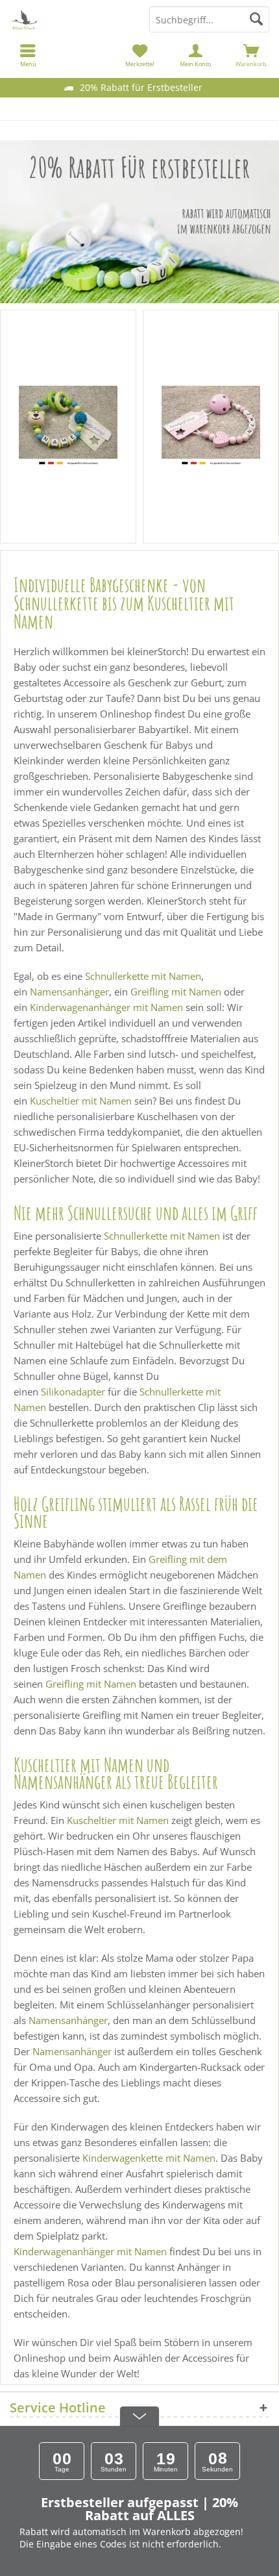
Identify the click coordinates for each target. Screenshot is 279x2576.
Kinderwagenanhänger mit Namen (106, 1007)
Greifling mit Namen (176, 992)
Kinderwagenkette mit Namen (149, 2158)
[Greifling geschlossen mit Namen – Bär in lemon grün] (68, 427)
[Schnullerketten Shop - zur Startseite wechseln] (70, 19)
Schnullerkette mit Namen (143, 976)
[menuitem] (251, 55)
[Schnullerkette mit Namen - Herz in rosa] (211, 427)
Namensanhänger (69, 992)
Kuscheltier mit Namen (81, 1101)
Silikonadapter (73, 1392)
